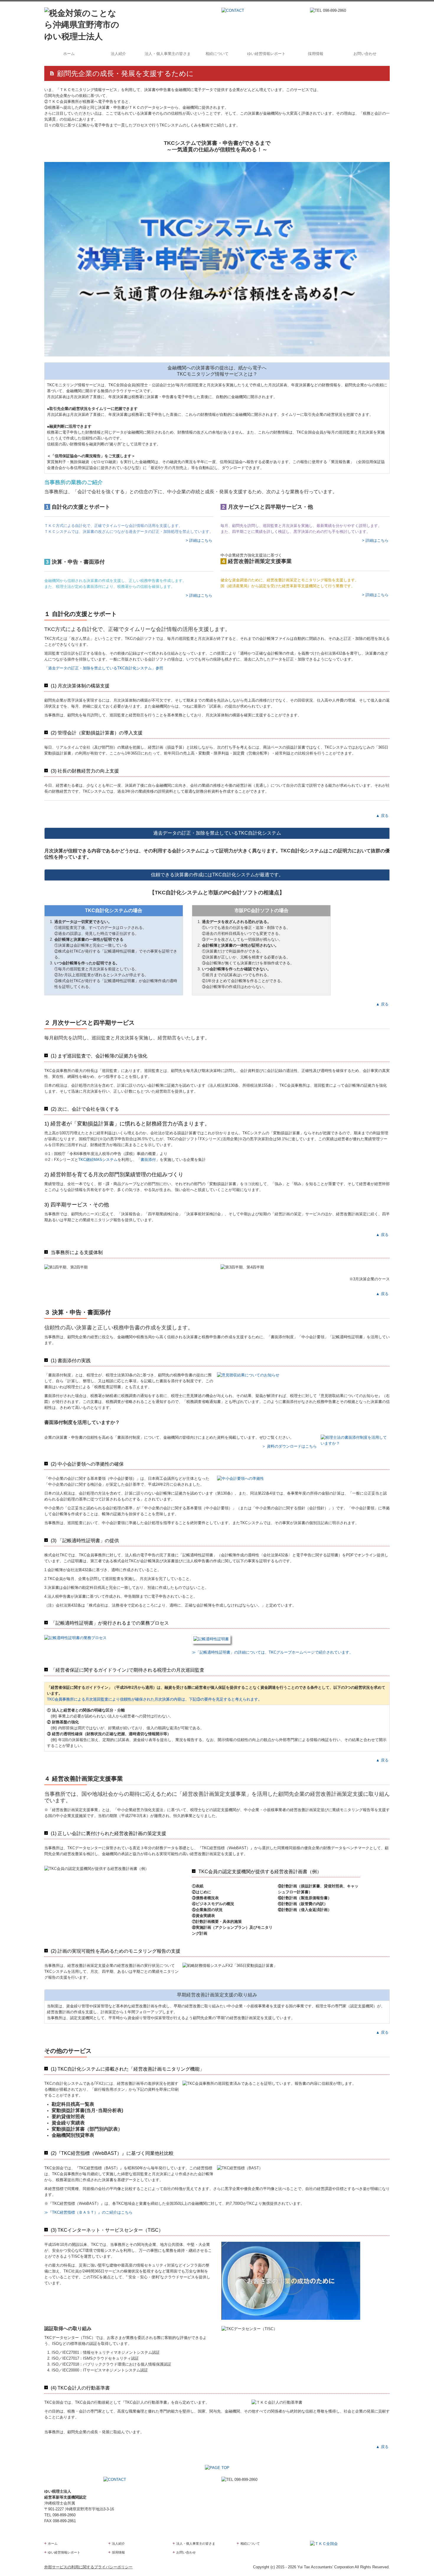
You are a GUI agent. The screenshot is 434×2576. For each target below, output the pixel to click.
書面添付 (148, 1160)
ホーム (69, 54)
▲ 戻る (382, 816)
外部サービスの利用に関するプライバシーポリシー (88, 2567)
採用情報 (316, 54)
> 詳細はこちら (200, 540)
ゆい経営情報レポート (266, 54)
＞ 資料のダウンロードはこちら (289, 1446)
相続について (217, 54)
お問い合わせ (365, 54)
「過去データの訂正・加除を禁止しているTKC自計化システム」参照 (104, 668)
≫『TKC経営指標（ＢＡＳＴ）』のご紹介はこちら (88, 2212)
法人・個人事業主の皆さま (168, 54)
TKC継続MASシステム (98, 1160)
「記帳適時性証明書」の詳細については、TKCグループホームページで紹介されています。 (274, 1652)
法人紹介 (118, 54)
